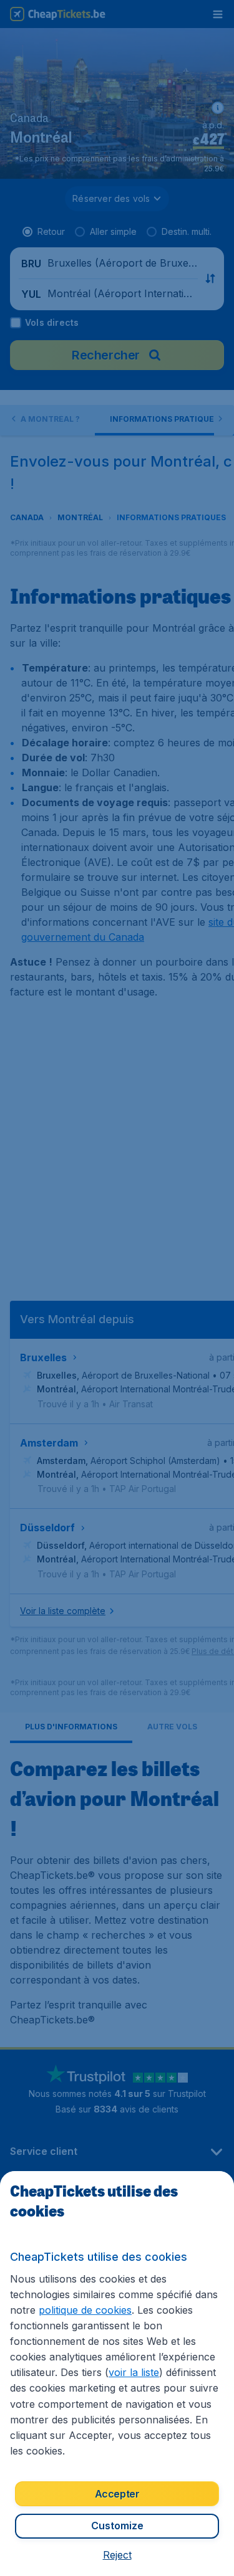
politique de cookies (85, 2310)
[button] (117, 2555)
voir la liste (134, 2372)
